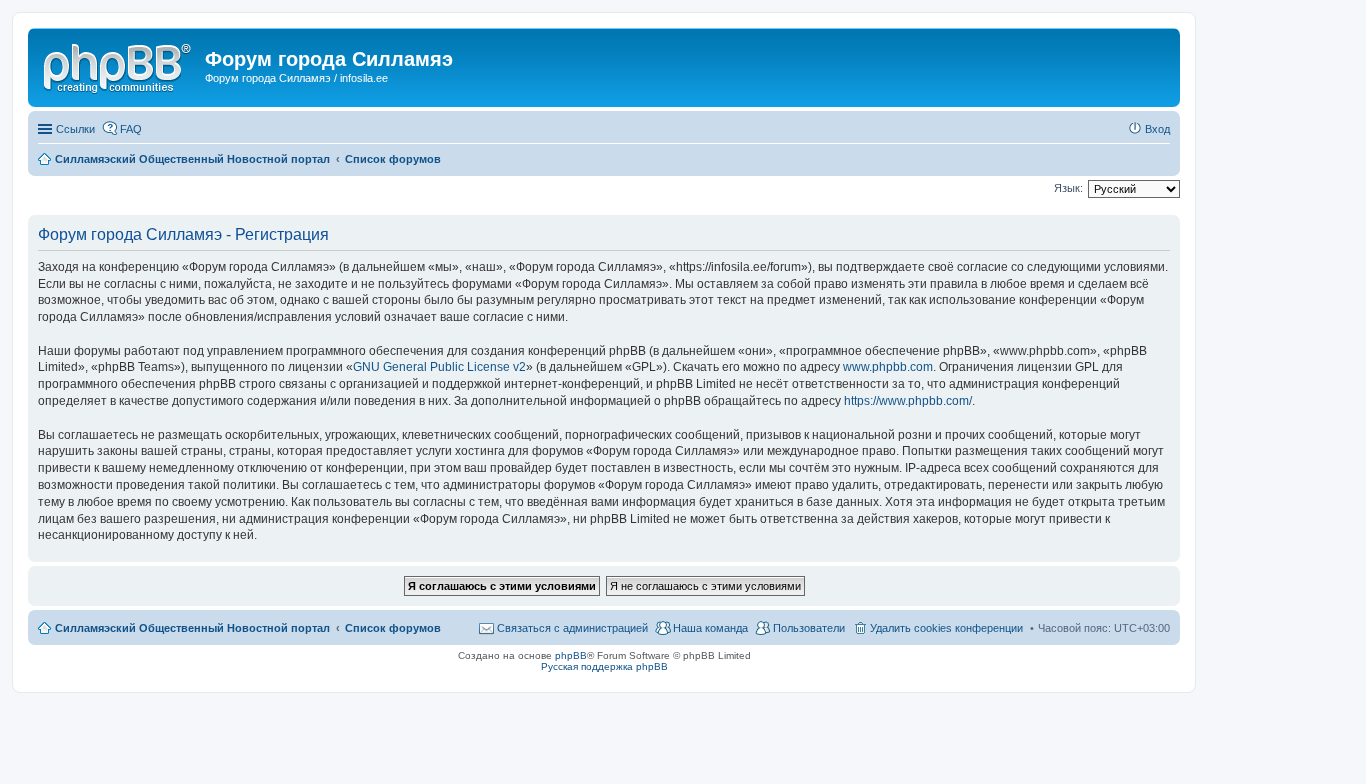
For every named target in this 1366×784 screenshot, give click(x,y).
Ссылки (75, 129)
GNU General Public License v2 (439, 367)
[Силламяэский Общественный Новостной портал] (119, 65)
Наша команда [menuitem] (710, 628)
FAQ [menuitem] (131, 129)
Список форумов (393, 628)
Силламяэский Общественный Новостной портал (192, 628)
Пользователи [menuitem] (809, 628)
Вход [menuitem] (1157, 129)
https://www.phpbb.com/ (908, 401)
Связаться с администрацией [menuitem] (572, 628)
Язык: (1068, 188)
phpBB (571, 655)
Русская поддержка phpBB (604, 666)
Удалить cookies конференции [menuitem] (946, 628)
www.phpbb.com (888, 367)
